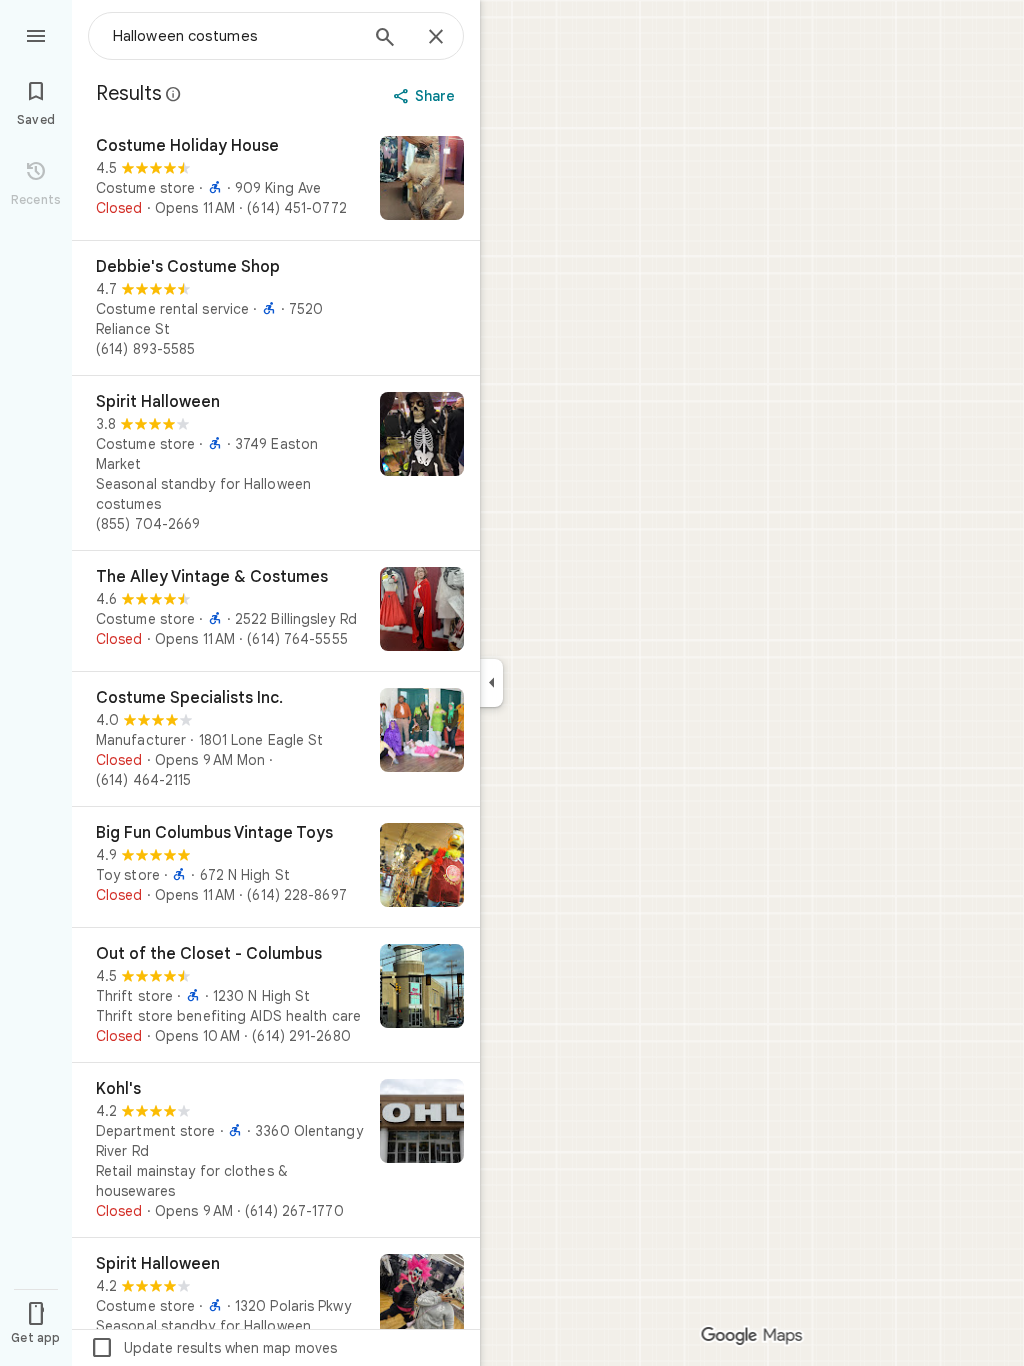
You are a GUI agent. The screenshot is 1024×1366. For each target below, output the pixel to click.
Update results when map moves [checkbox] (213, 1348)
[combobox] (235, 36)
